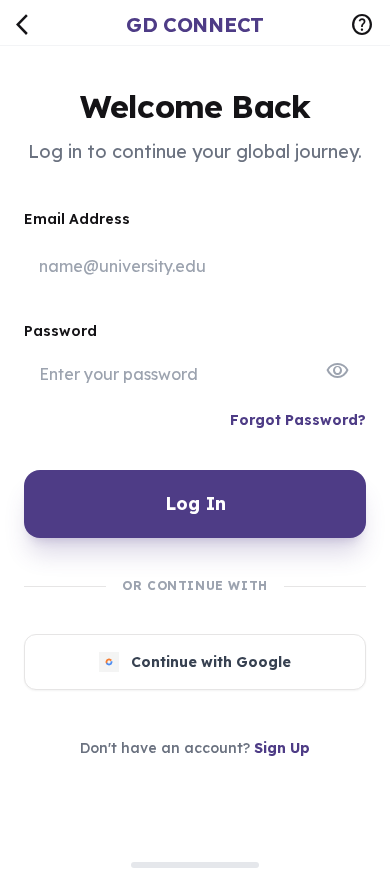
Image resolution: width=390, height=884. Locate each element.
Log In (195, 503)
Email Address (77, 219)
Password (60, 331)
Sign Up (282, 748)
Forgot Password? (298, 420)
